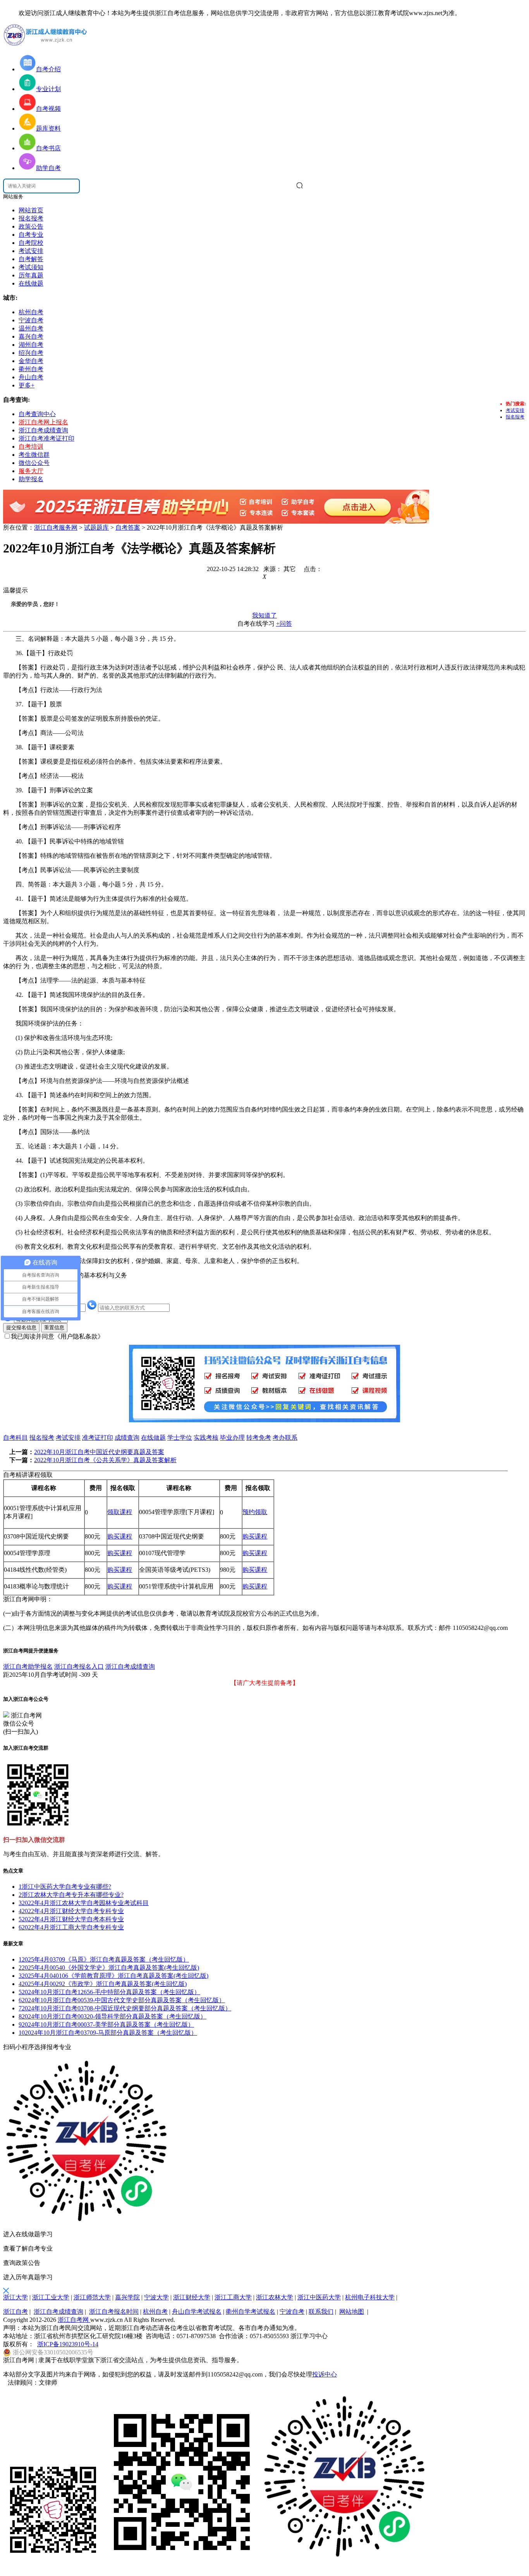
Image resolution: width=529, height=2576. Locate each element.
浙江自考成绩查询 (43, 430)
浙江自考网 (74, 2320)
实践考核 (206, 1438)
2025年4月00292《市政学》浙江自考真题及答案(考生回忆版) (103, 1984)
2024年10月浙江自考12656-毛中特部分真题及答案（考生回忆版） (109, 1992)
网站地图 (352, 2312)
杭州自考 (155, 2312)
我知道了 (264, 615)
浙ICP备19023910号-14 (68, 2344)
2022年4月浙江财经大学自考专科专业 (71, 1911)
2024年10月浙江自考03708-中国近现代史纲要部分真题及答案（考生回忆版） (125, 2008)
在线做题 (31, 283)
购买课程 (120, 1536)
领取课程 (120, 1512)
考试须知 (31, 267)
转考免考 (259, 1438)
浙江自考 (15, 2312)
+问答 (284, 624)
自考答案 (128, 527)
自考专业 (31, 235)
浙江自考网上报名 (43, 422)
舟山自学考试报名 (197, 2312)
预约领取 (255, 1512)
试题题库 (96, 527)
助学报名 (31, 479)
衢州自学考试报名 (251, 2312)
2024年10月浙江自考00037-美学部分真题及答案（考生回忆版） (106, 2024)
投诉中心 (325, 2374)
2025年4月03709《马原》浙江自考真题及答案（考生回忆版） (104, 1959)
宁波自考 (292, 2312)
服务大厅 (31, 471)
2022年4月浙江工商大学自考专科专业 (71, 1927)
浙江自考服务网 (56, 527)
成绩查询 (127, 1438)
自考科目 (15, 1438)
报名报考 (31, 218)
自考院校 (31, 243)
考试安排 (31, 251)
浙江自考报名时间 (114, 2312)
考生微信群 (34, 455)
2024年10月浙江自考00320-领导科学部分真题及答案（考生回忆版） (112, 2016)
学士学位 (180, 1438)
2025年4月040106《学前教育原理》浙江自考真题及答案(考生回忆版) (113, 1976)
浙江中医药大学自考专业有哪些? (65, 1887)
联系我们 (321, 2312)
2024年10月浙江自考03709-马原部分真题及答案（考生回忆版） (108, 2033)
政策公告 (31, 226)
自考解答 (31, 259)
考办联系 (285, 1438)
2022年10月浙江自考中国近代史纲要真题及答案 (99, 1452)
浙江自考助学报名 (28, 1667)
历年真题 (31, 275)
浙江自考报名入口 (79, 1667)
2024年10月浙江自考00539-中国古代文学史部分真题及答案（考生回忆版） (122, 2000)
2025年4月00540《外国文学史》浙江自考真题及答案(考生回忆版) (109, 1968)
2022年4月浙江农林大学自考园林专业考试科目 (84, 1903)
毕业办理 (232, 1438)
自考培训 (31, 447)
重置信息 (54, 1328)
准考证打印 (98, 1438)
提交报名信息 (21, 1328)
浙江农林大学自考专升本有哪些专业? (71, 1895)
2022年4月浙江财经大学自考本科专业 (71, 1919)
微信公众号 (34, 463)
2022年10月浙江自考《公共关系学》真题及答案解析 (105, 1460)
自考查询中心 (37, 414)
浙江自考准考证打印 (46, 438)
